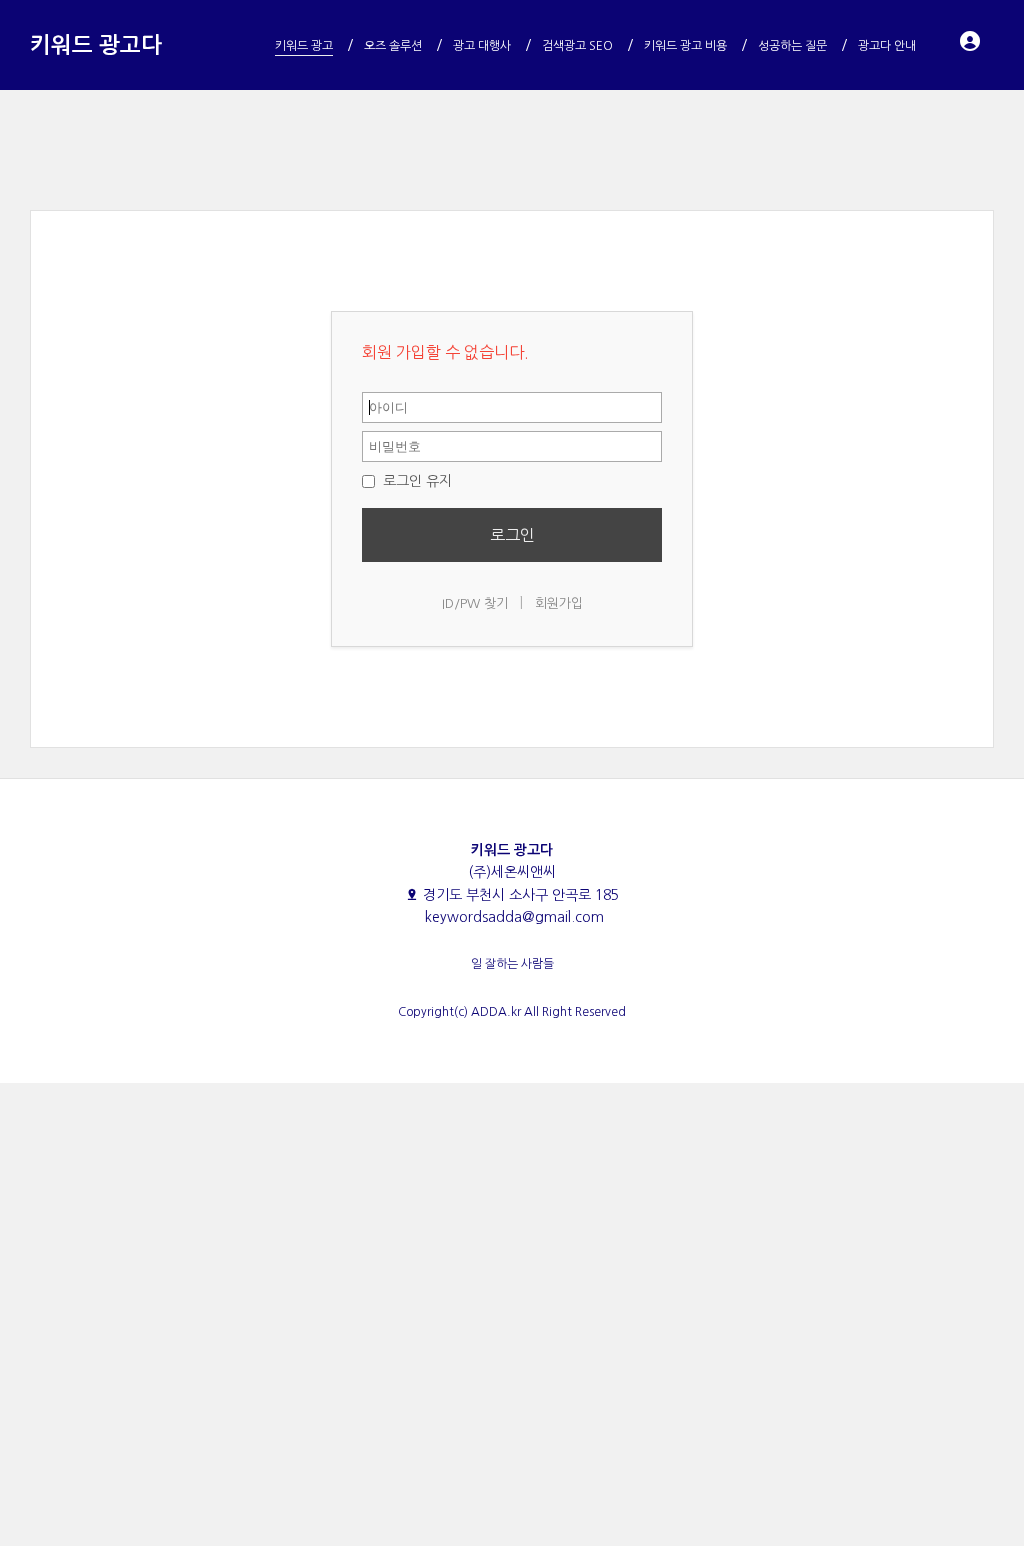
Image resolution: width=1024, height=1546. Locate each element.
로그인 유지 (415, 481)
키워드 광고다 (96, 45)
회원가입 (559, 603)
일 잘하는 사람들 (512, 964)
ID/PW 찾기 (475, 603)
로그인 (512, 535)
